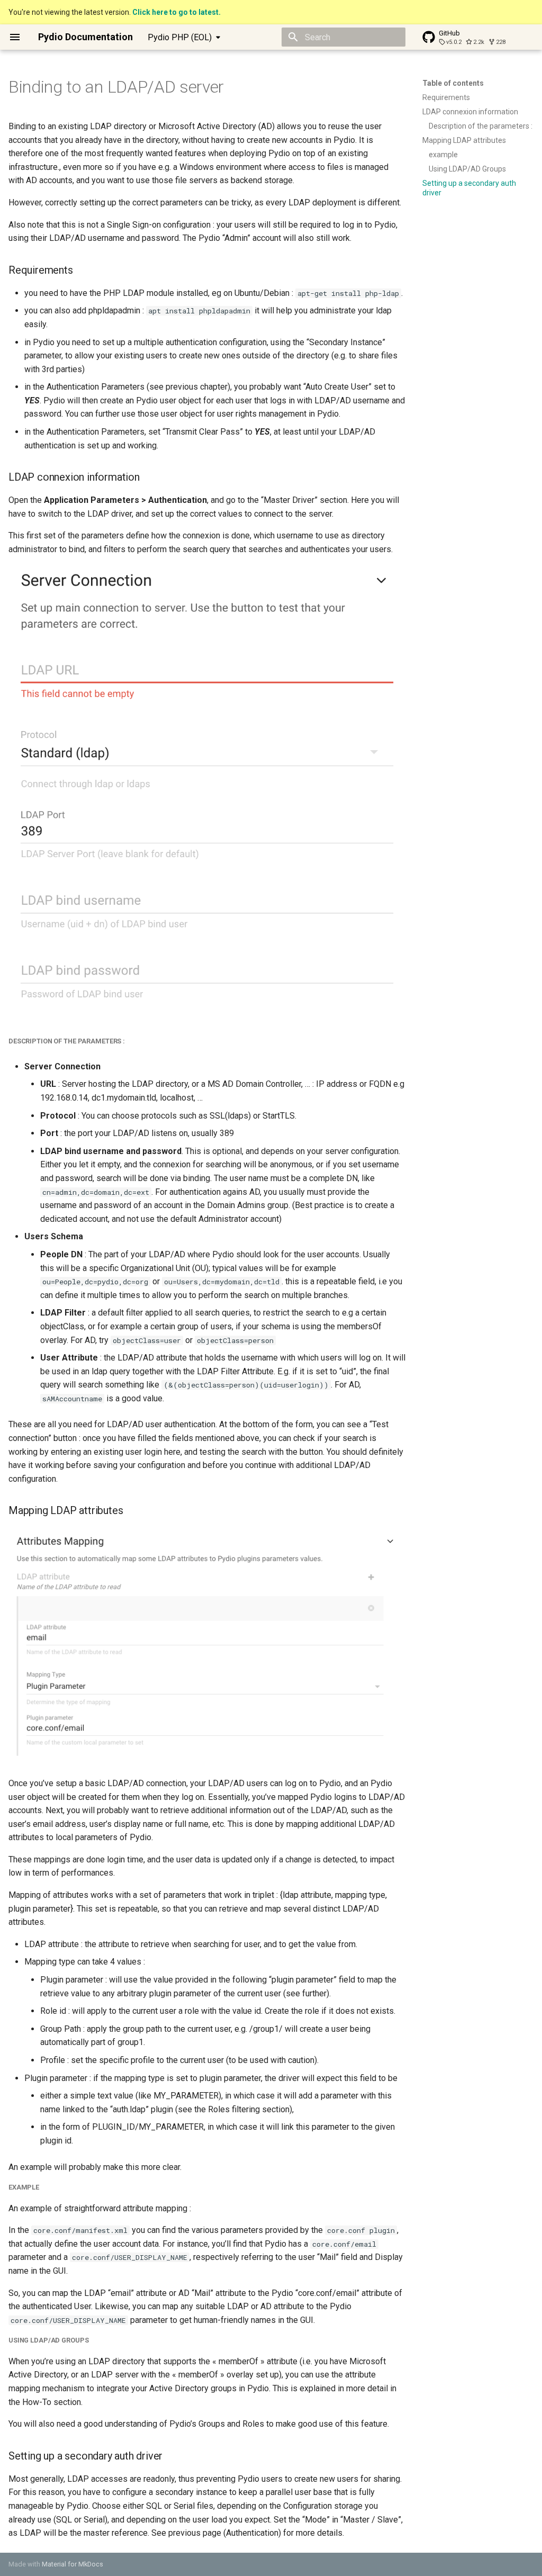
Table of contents (453, 83)
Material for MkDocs (73, 2564)
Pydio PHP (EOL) (180, 37)
